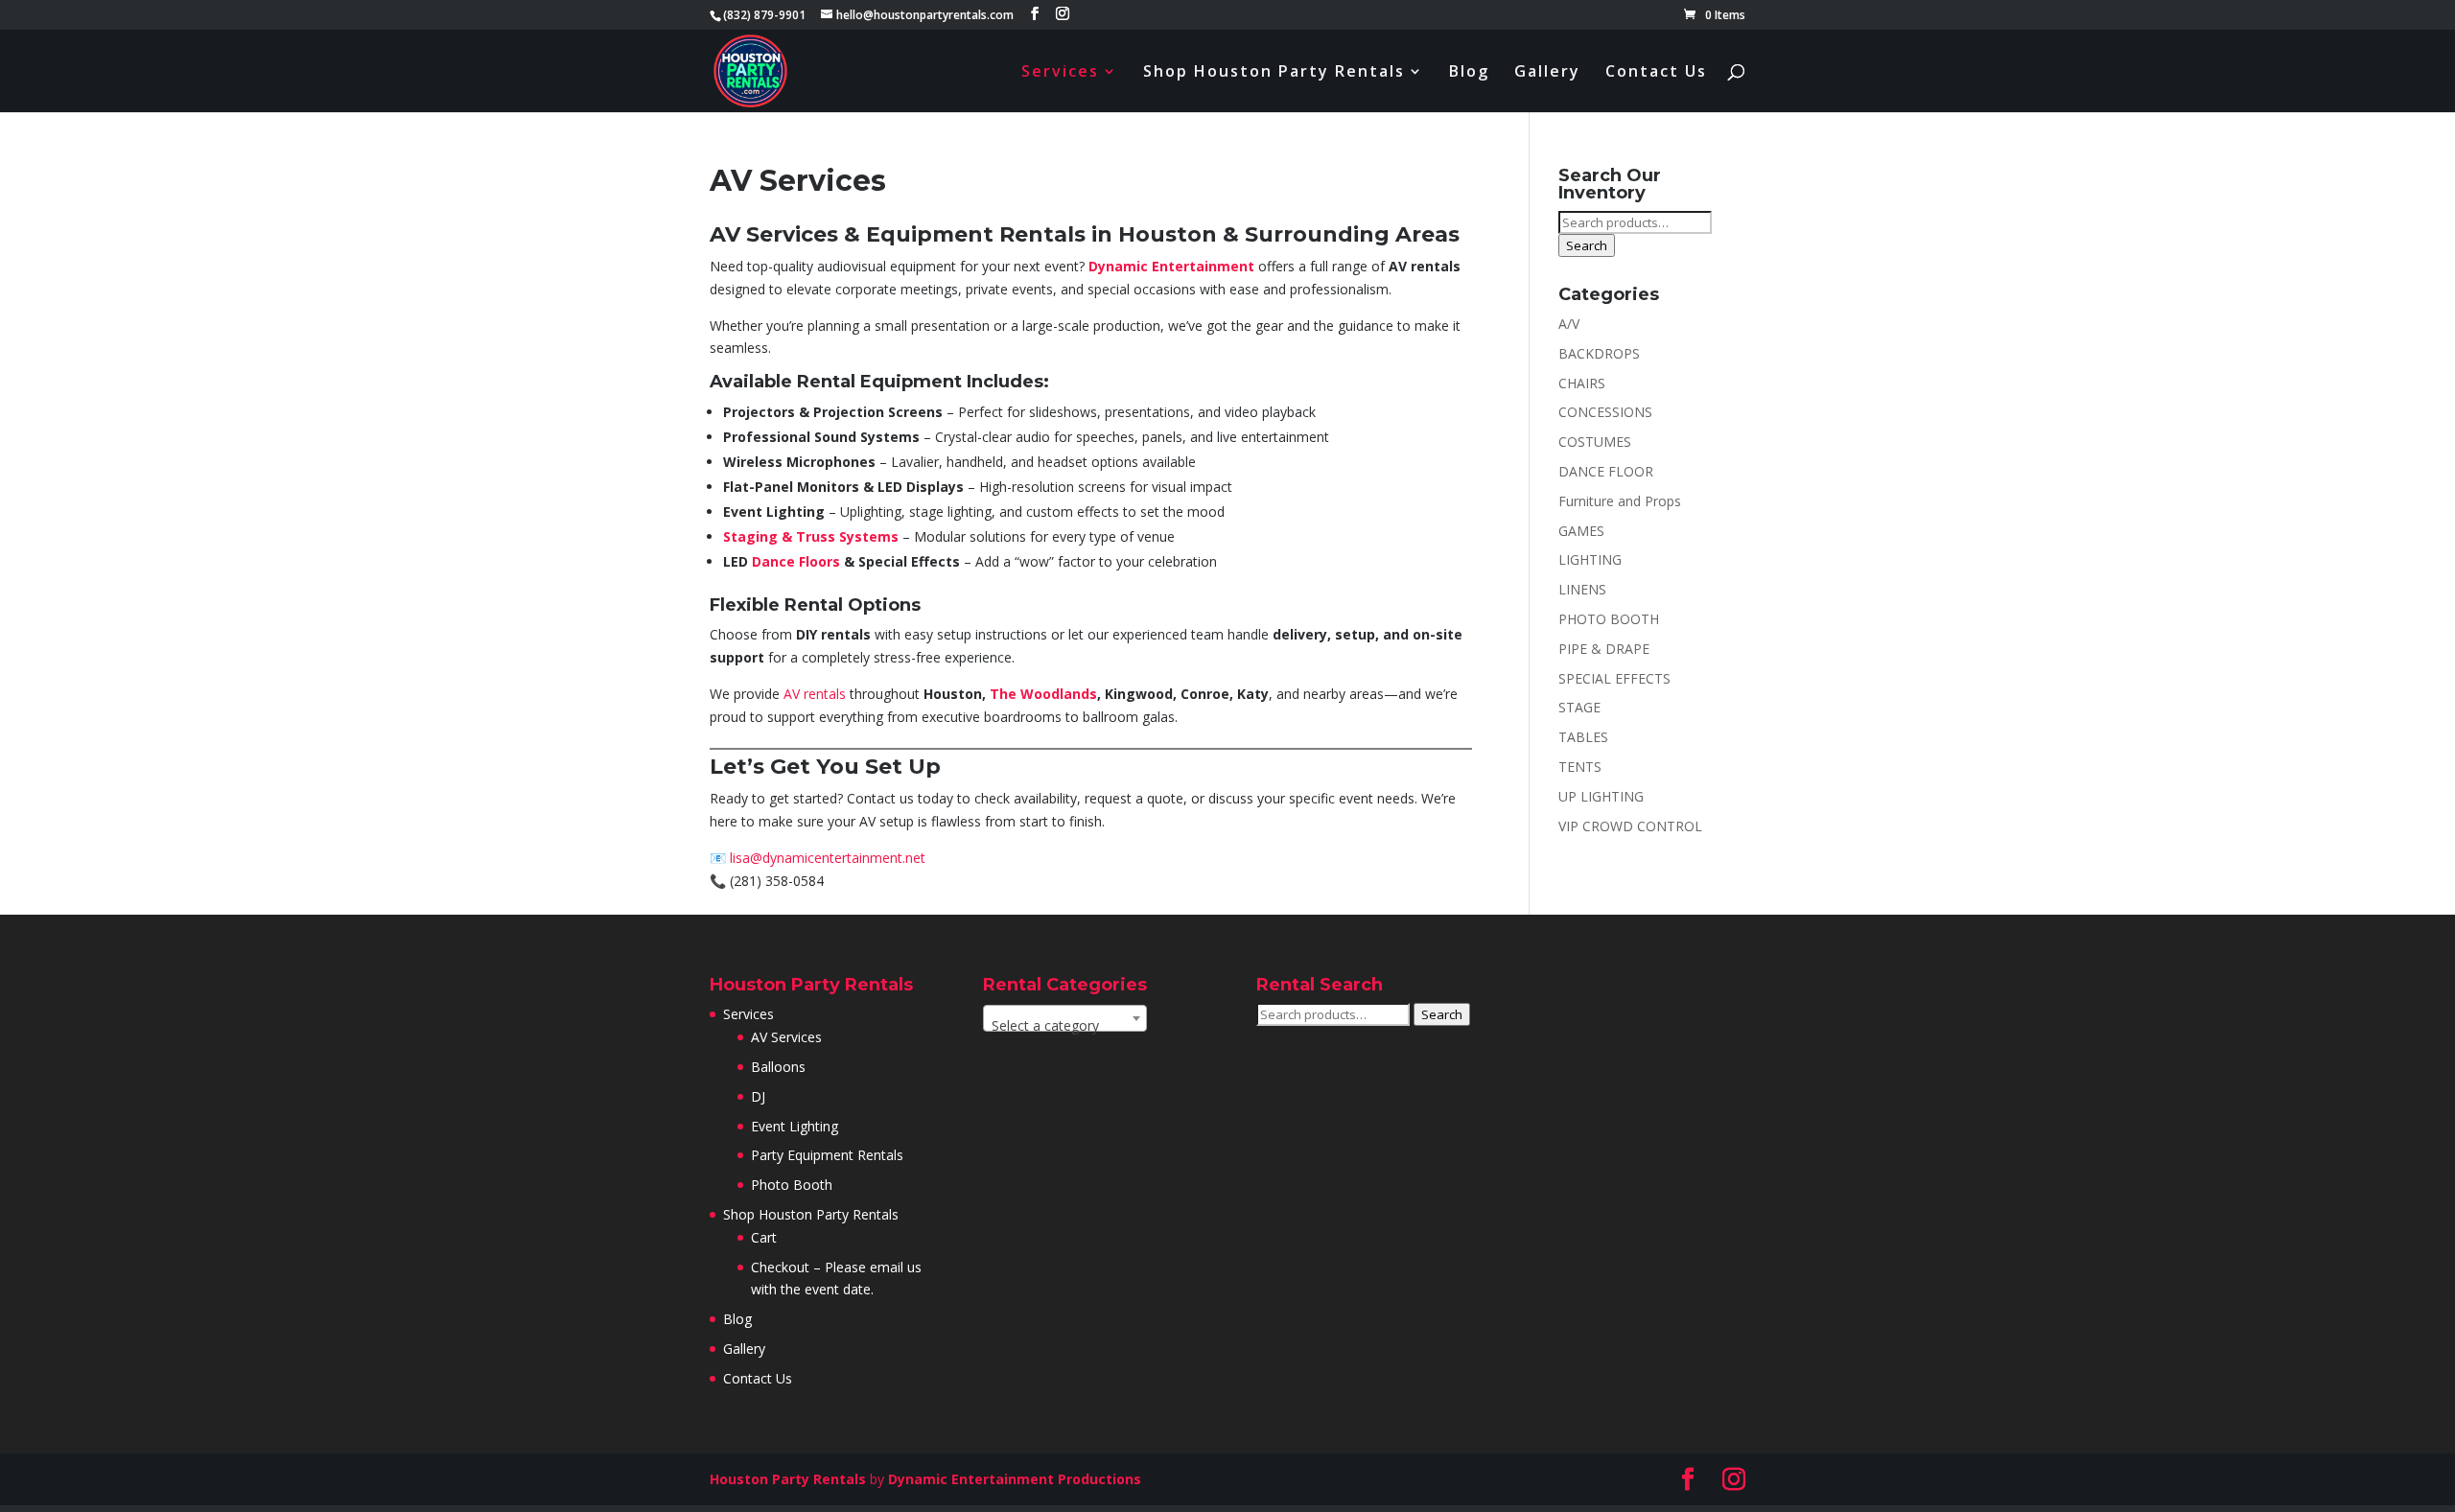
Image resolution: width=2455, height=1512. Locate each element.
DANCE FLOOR (1606, 471)
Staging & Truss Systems (811, 536)
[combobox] (1065, 1018)
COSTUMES (1595, 442)
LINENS (1582, 589)
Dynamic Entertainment (1171, 266)
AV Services (786, 1037)
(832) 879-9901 (764, 15)
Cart (764, 1237)
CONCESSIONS (1605, 412)
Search (1587, 245)
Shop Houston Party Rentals (1274, 73)
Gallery (1547, 73)
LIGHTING (1590, 559)
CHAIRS (1582, 383)
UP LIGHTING (1601, 796)
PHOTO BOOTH (1609, 619)
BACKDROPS (1599, 353)
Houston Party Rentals (788, 1479)
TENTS (1580, 767)
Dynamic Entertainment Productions (1015, 1479)
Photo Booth (792, 1185)
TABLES (1583, 737)
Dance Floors (796, 561)
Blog (1469, 73)
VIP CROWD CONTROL (1630, 826)
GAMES (1581, 531)
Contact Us (1656, 73)
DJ (758, 1096)
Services (1060, 73)
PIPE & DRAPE (1604, 649)
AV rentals (815, 694)
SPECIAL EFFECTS (1614, 678)
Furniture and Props (1620, 501)
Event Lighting (795, 1126)
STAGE (1579, 707)
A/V (1569, 324)
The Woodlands (1043, 694)
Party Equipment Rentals (827, 1155)
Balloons (778, 1067)
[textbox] (1065, 1026)
